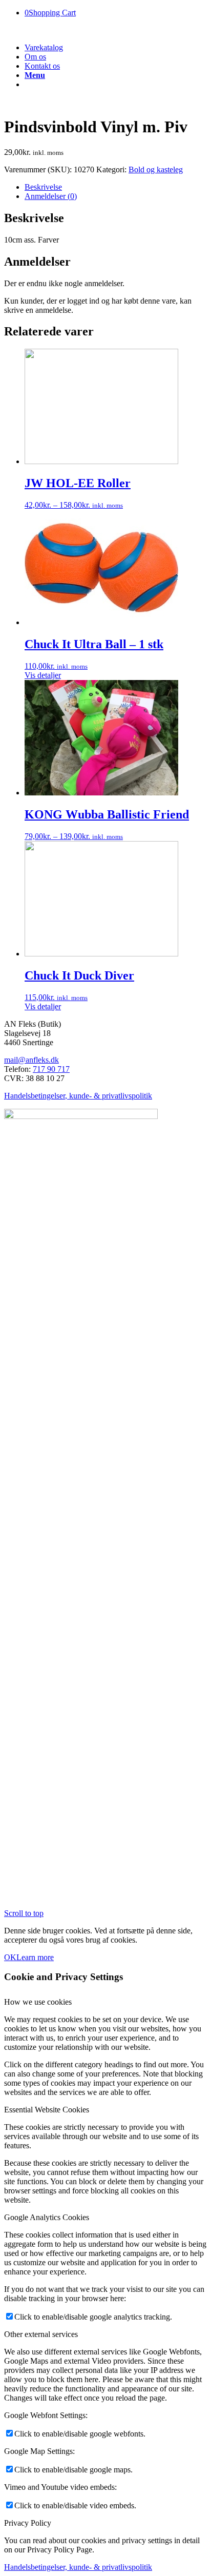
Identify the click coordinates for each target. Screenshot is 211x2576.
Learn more (35, 1957)
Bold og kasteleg (156, 169)
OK (10, 1957)
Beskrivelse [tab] (43, 187)
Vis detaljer (43, 675)
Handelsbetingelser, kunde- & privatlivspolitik (78, 1096)
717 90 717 (51, 1069)
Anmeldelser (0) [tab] (51, 196)
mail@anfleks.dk (31, 1060)
